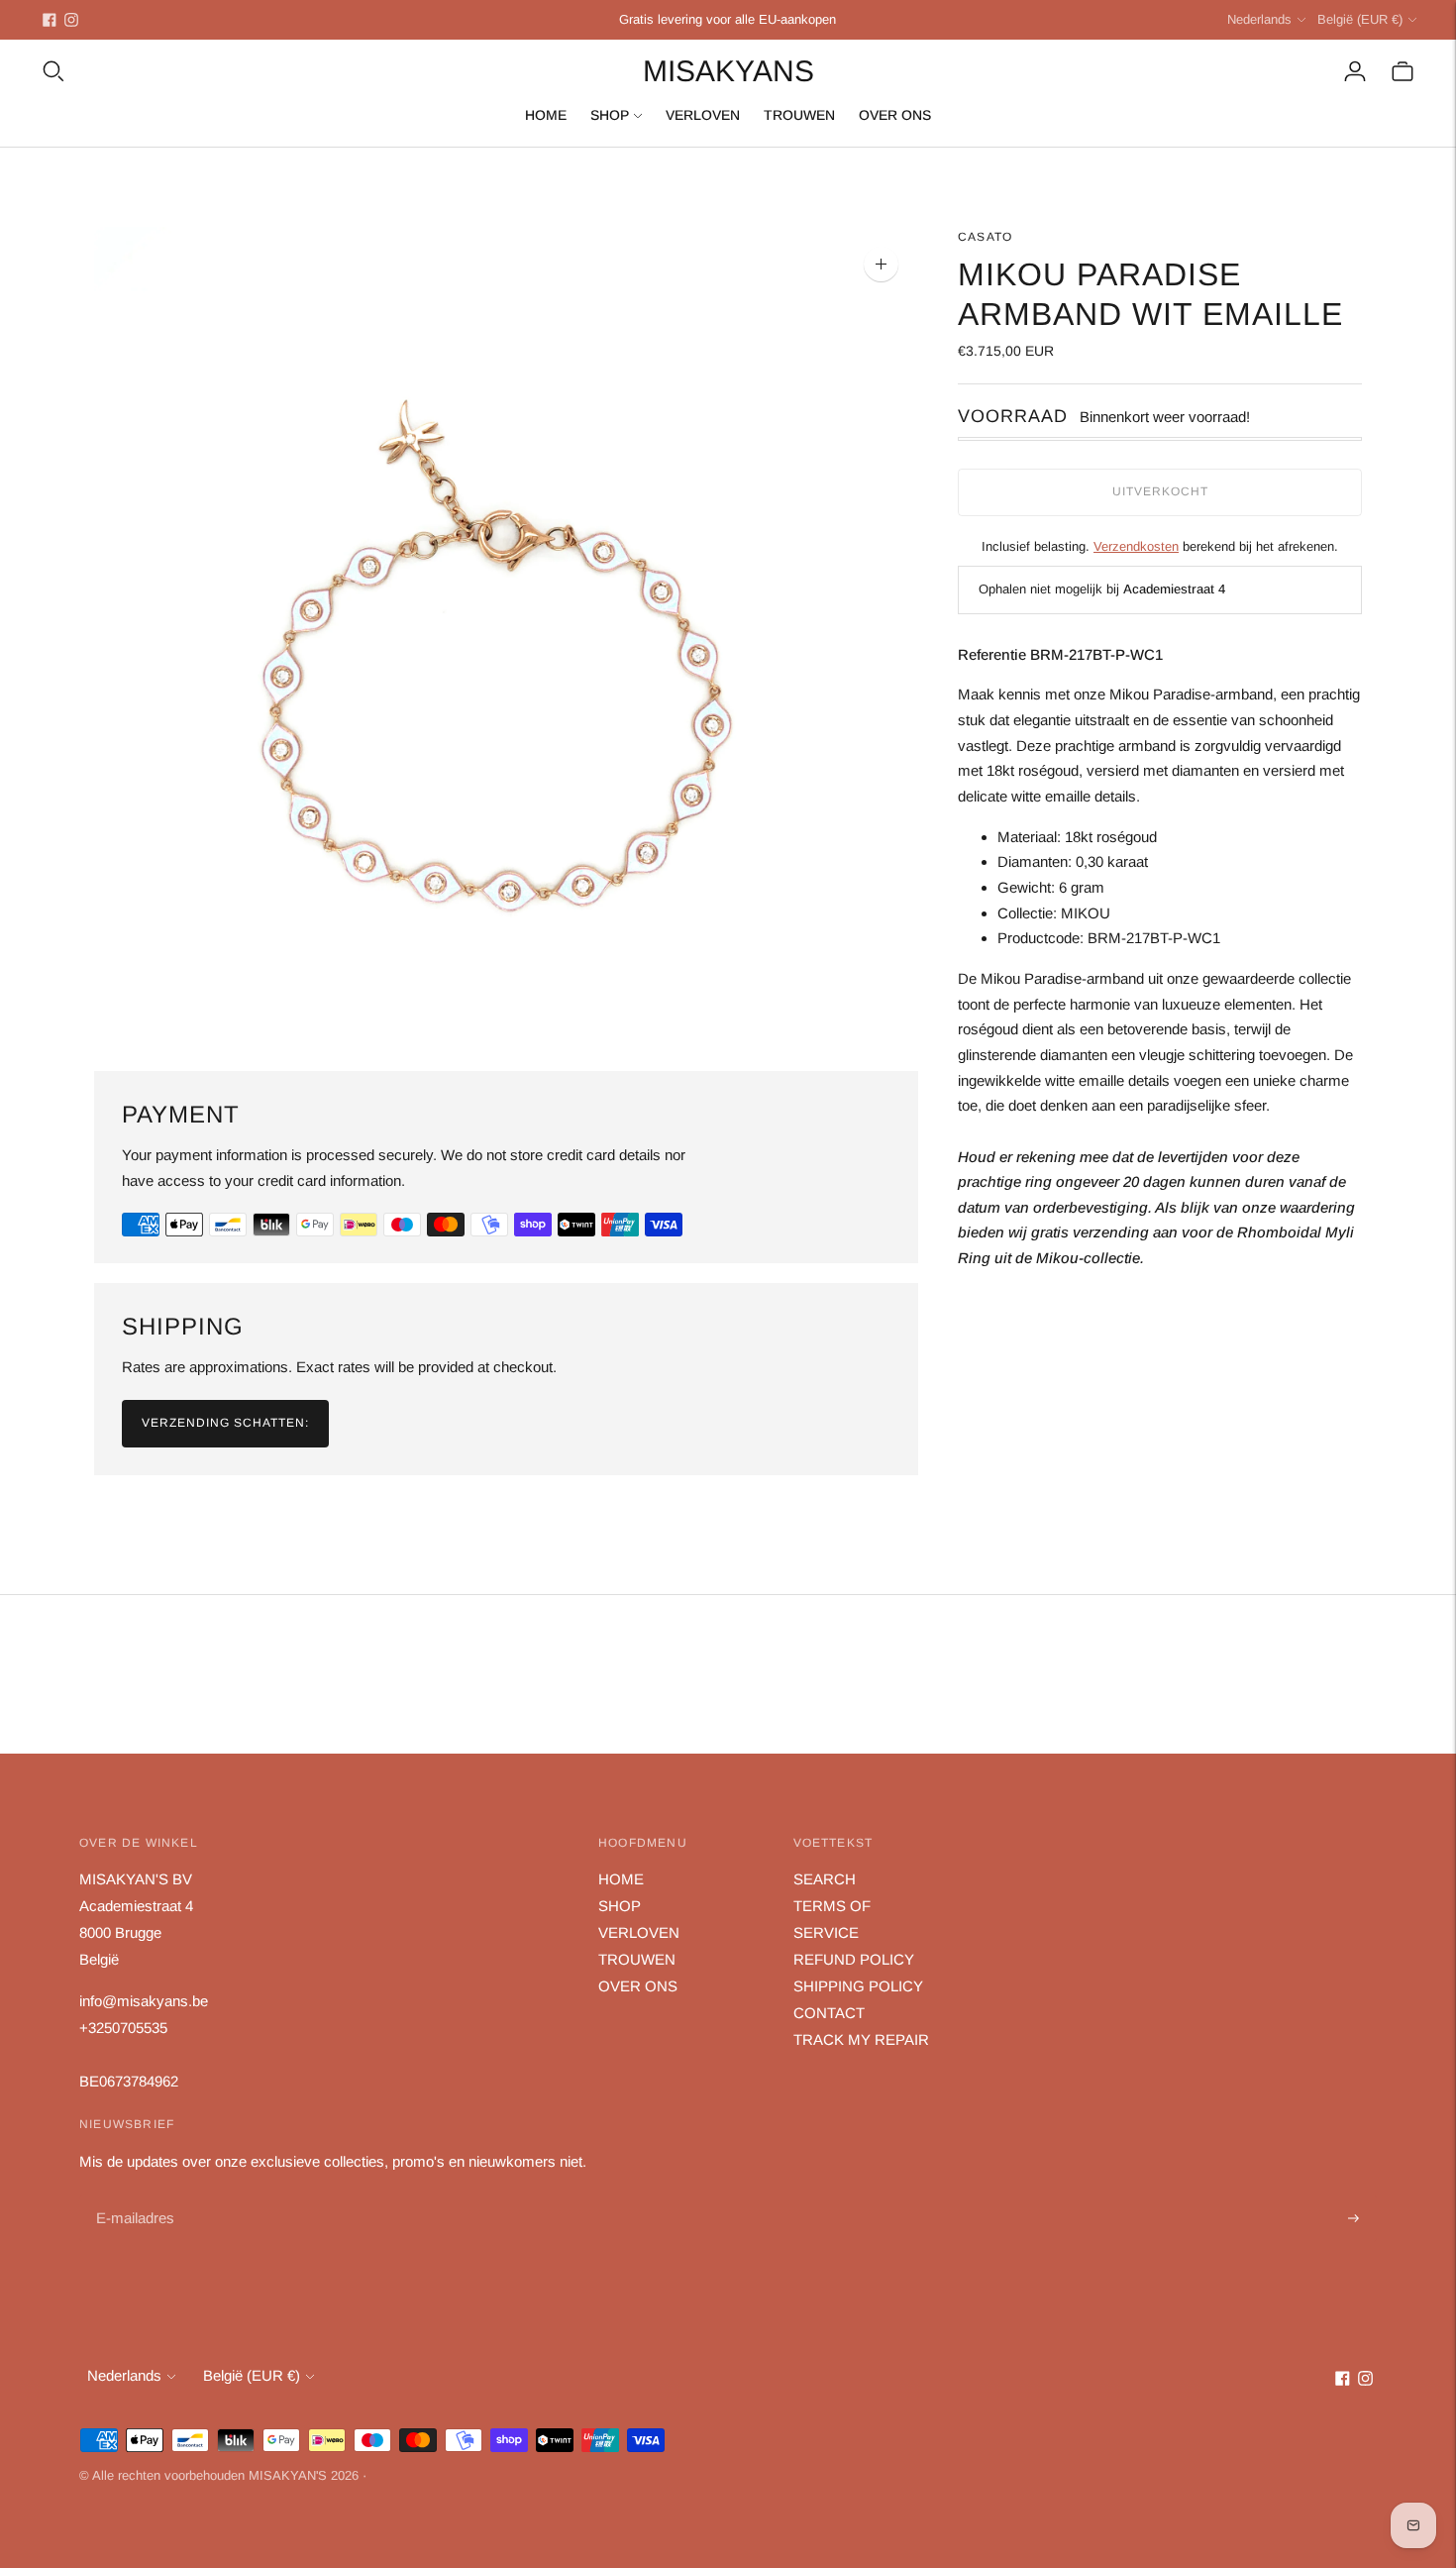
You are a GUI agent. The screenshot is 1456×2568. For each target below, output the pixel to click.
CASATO (985, 237)
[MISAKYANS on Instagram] (71, 20)
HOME (546, 115)
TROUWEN (799, 115)
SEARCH (825, 1879)
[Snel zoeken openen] (53, 71)
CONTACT (829, 2013)
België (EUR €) (1360, 19)
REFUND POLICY (854, 1959)
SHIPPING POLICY (858, 1986)
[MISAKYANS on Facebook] (50, 20)
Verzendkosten (1136, 546)
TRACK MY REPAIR (861, 2039)
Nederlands (1259, 19)
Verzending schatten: (225, 1423)
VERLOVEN (703, 115)
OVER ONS (895, 115)
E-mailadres (133, 2196)
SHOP (610, 115)
